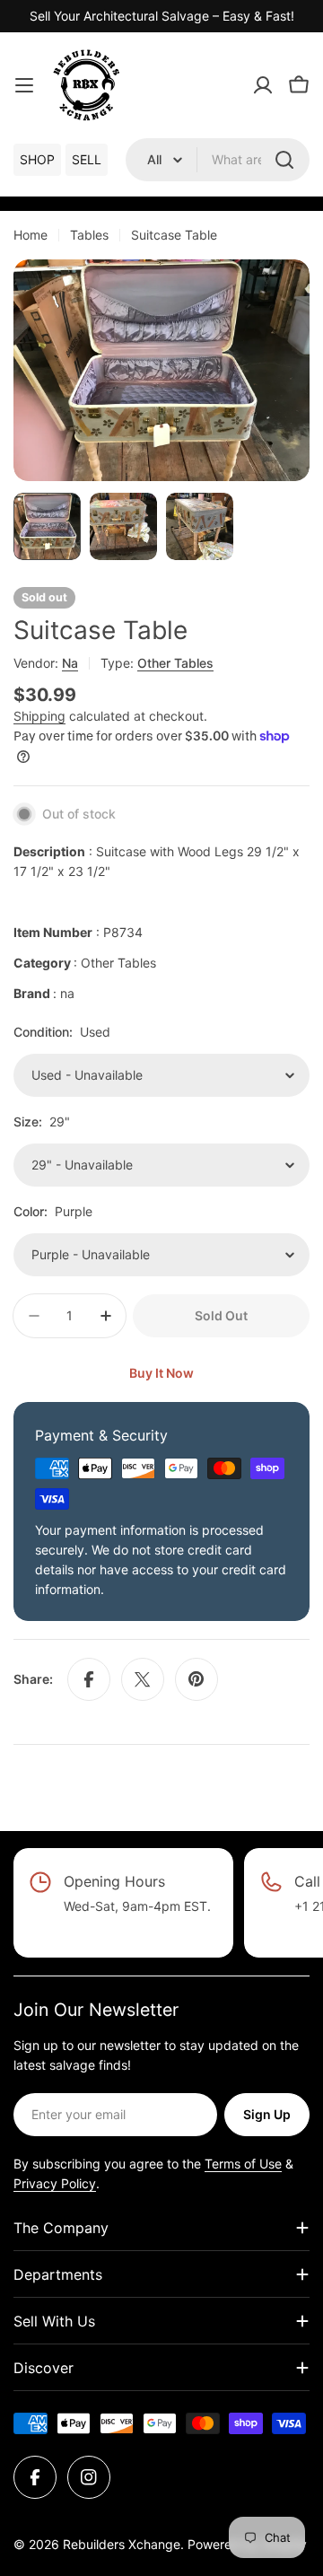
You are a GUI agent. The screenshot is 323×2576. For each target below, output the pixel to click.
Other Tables (175, 663)
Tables (89, 235)
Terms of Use (243, 2164)
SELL (87, 159)
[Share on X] (143, 1679)
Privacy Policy (55, 2183)
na (70, 663)
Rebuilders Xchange (122, 2544)
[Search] (284, 160)
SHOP (37, 159)
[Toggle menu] (24, 85)
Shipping (39, 716)
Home (31, 235)
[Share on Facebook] (89, 1679)
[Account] (263, 85)
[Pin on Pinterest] (196, 1679)
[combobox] (218, 160)
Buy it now (161, 1373)
